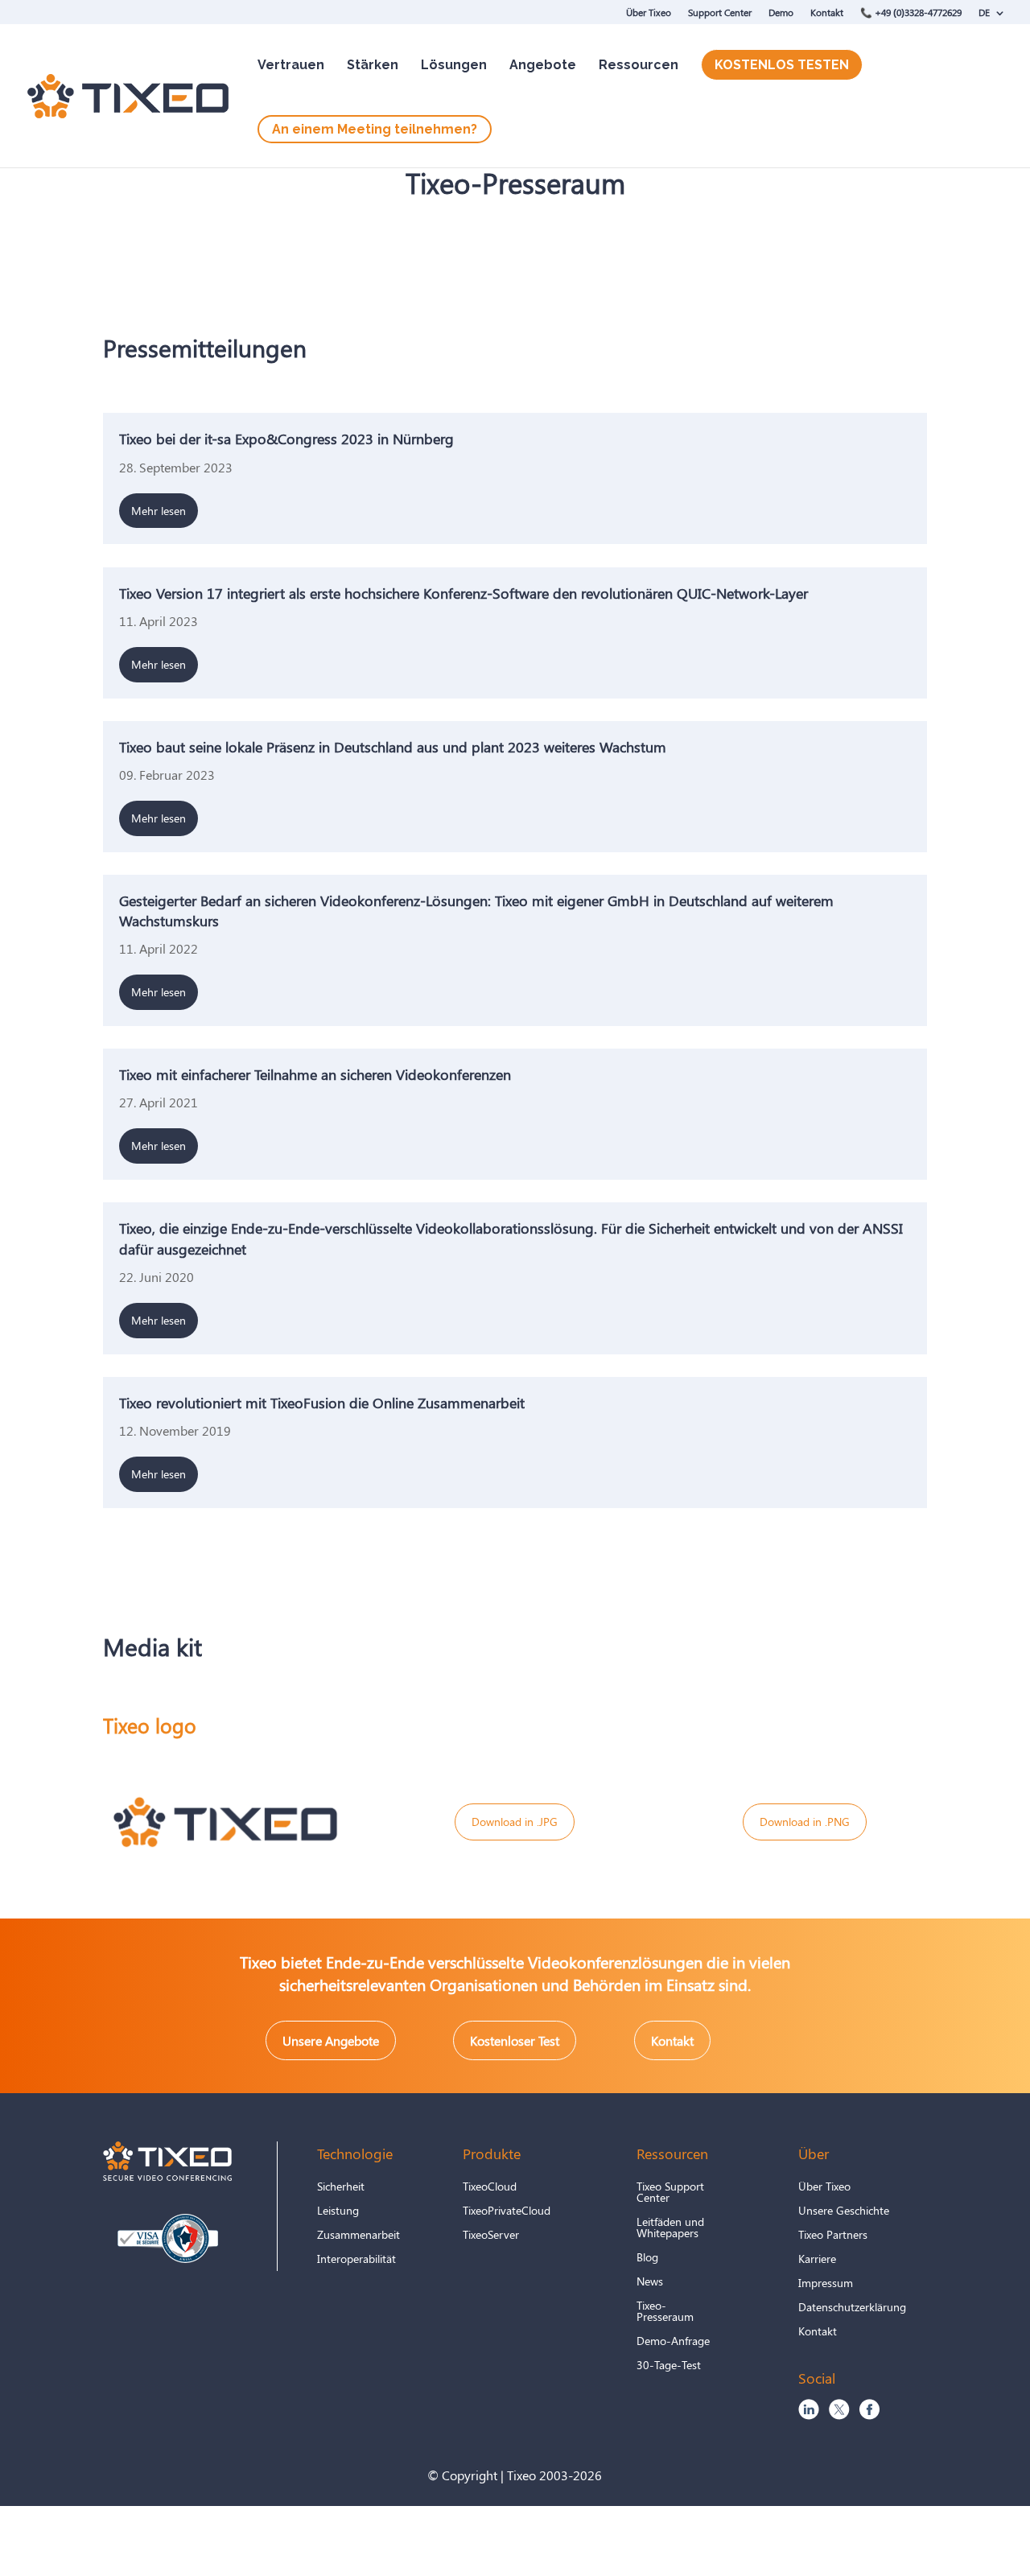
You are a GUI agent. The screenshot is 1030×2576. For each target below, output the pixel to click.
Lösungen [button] (454, 65)
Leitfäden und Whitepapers (670, 2228)
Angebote (543, 65)
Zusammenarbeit (358, 2236)
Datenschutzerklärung (852, 2308)
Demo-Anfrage (673, 2342)
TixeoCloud (490, 2187)
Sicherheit (341, 2187)
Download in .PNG (805, 1822)
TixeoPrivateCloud (507, 2211)
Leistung (338, 2211)
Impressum (826, 2284)
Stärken (373, 65)
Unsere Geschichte (844, 2211)
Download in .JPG (515, 1822)
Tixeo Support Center (670, 2193)
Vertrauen (291, 65)
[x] (839, 2415)
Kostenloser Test (515, 2040)
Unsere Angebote (331, 2040)
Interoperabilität (356, 2260)
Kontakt (827, 12)
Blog (647, 2258)
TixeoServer (491, 2236)
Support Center (720, 12)
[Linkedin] (809, 2415)
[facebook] (869, 2415)
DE (984, 12)
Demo (781, 12)
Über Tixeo (649, 12)
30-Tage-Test (669, 2366)
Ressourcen (639, 65)
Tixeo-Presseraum (665, 2312)
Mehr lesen (159, 511)
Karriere (817, 2260)
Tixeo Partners (833, 2236)
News (650, 2282)
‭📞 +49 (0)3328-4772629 (911, 12)
